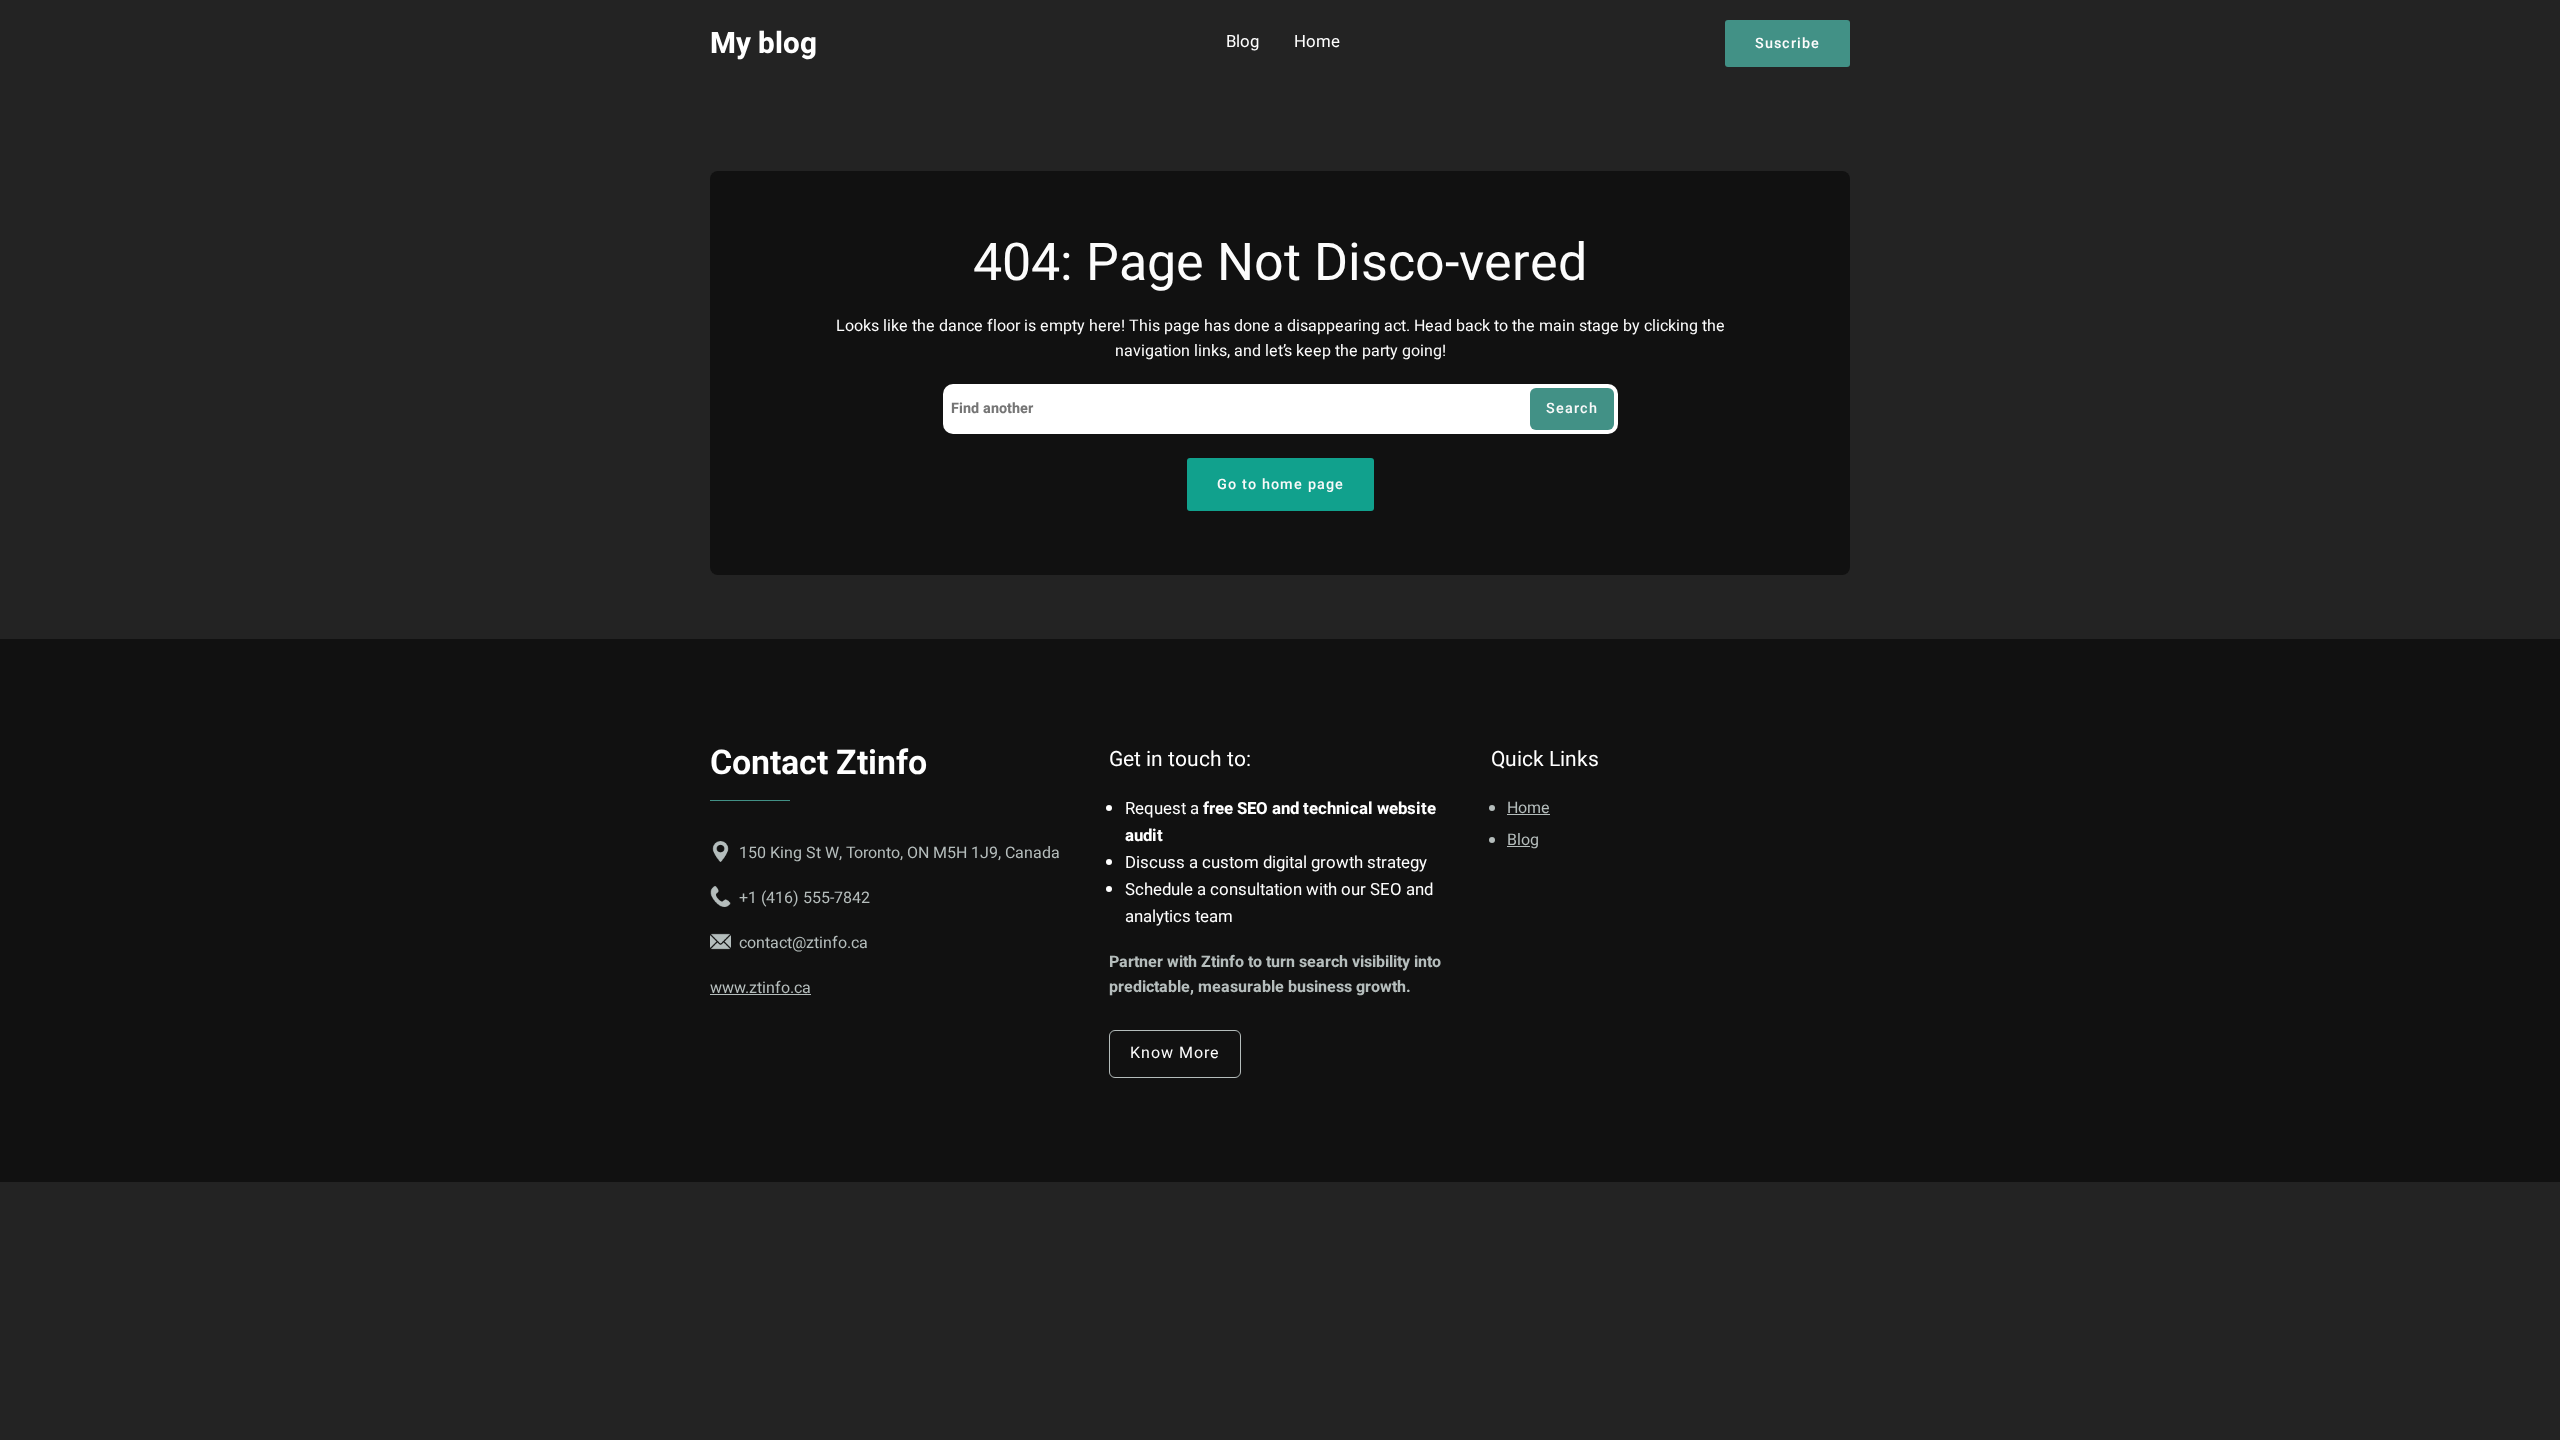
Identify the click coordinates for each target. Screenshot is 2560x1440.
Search (1572, 408)
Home (1317, 43)
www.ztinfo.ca (760, 988)
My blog (763, 43)
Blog (1242, 43)
